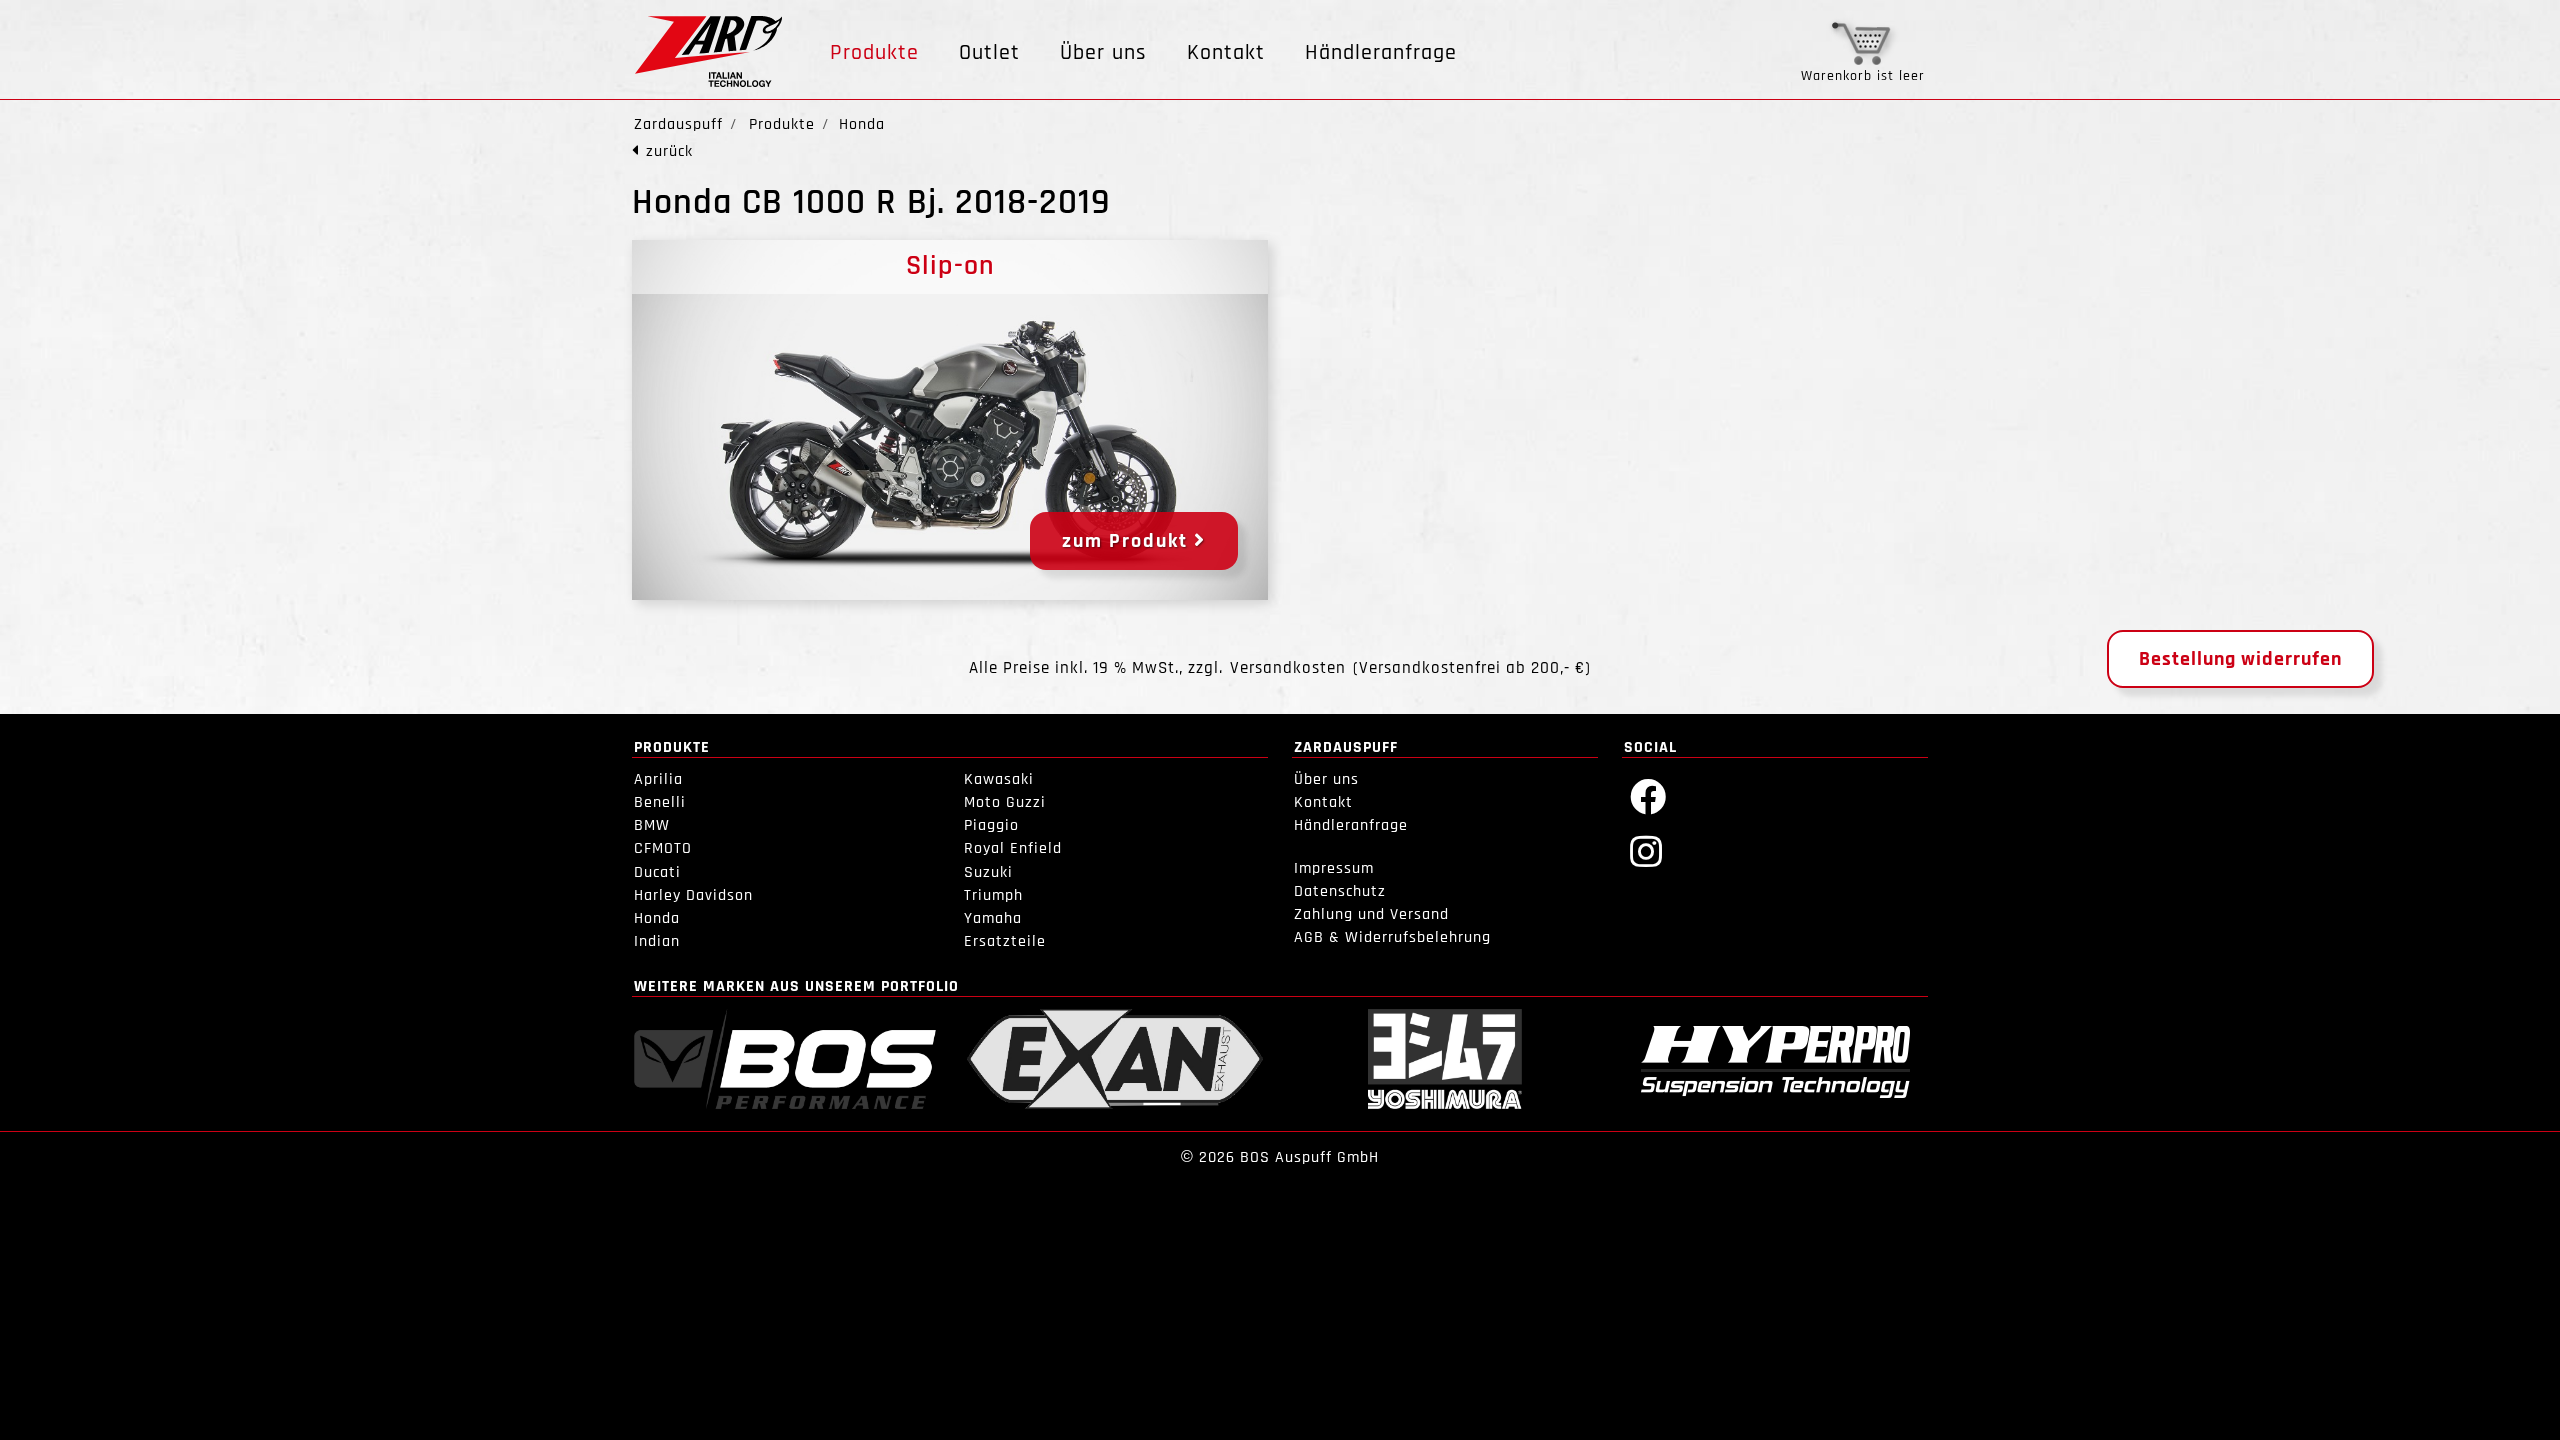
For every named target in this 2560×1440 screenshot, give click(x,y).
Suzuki (988, 872)
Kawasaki (999, 779)
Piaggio (991, 825)
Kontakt (1226, 53)
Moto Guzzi (1005, 802)
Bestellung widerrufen (2240, 659)
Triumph (993, 895)
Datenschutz (1340, 891)
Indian (657, 941)
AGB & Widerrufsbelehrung (1392, 937)
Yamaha (993, 918)
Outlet (989, 53)
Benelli (660, 802)
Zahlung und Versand (1371, 914)
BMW (652, 825)
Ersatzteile (1005, 941)
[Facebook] (1648, 795)
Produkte (874, 53)
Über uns (1103, 53)
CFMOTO (663, 848)
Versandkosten (1288, 668)
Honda (657, 918)
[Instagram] (1646, 850)
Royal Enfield (1013, 848)
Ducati (657, 872)
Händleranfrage (1381, 53)
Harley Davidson (693, 895)
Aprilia (658, 779)
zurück (669, 151)
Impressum (1334, 868)
